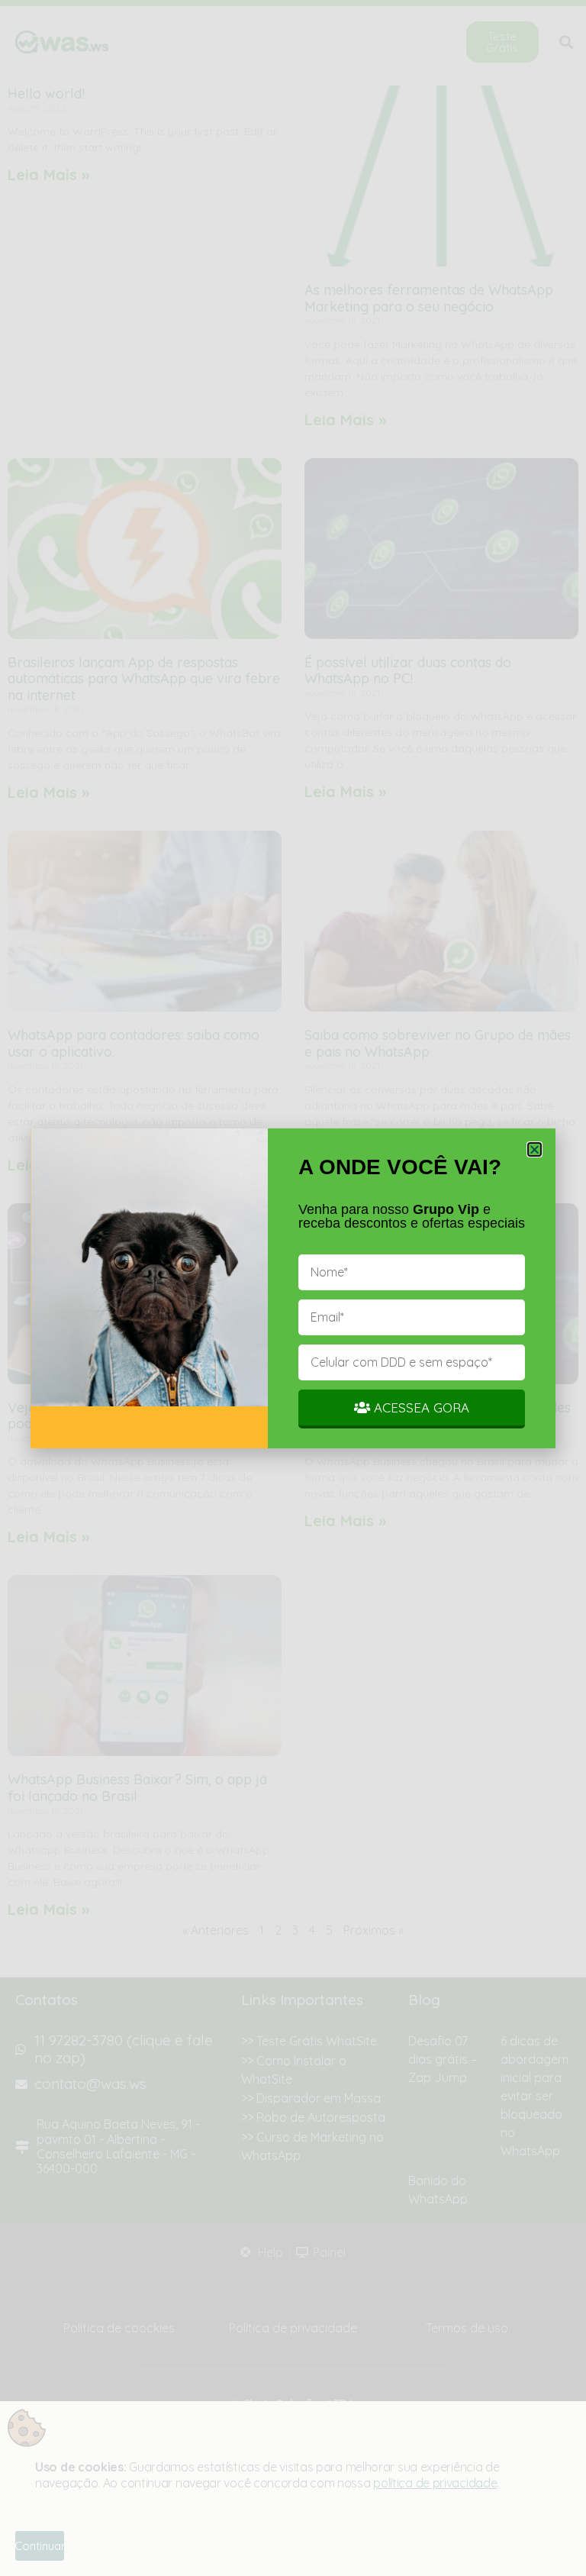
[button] (534, 1149)
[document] (293, 1288)
